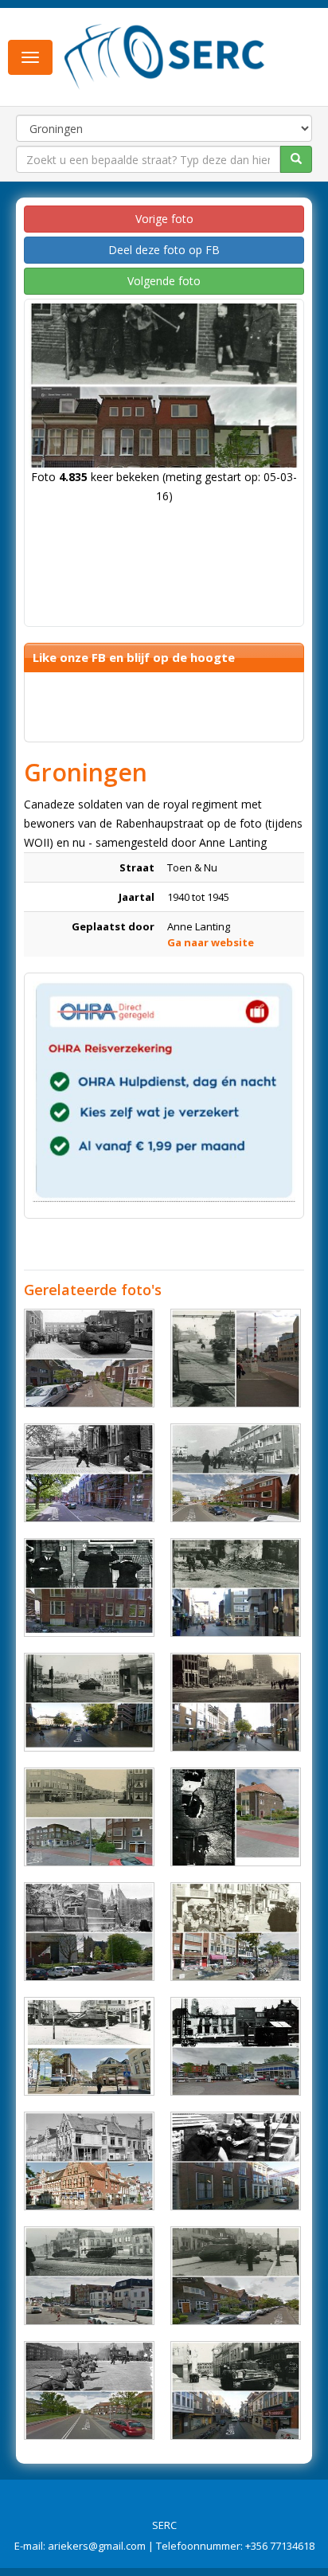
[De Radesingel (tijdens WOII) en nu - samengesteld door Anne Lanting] (89, 1473)
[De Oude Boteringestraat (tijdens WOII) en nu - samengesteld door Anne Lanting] (236, 2161)
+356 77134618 (280, 2546)
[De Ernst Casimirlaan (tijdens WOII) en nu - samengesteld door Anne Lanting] (89, 1358)
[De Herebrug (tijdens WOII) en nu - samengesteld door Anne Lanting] (236, 1358)
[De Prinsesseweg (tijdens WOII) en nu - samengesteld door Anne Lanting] (89, 1817)
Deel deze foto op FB (164, 250)
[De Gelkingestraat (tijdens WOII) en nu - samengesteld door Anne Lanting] (236, 2390)
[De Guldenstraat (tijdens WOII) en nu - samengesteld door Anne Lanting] (236, 1587)
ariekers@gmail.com (97, 2546)
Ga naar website (211, 942)
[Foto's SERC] (165, 56)
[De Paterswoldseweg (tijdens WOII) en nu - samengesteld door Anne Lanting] (236, 1473)
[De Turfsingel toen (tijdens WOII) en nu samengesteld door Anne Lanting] (236, 2046)
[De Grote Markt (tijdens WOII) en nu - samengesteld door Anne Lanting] (236, 1702)
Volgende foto (164, 281)
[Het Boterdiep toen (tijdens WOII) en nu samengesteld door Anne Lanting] (89, 2276)
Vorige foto (164, 219)
